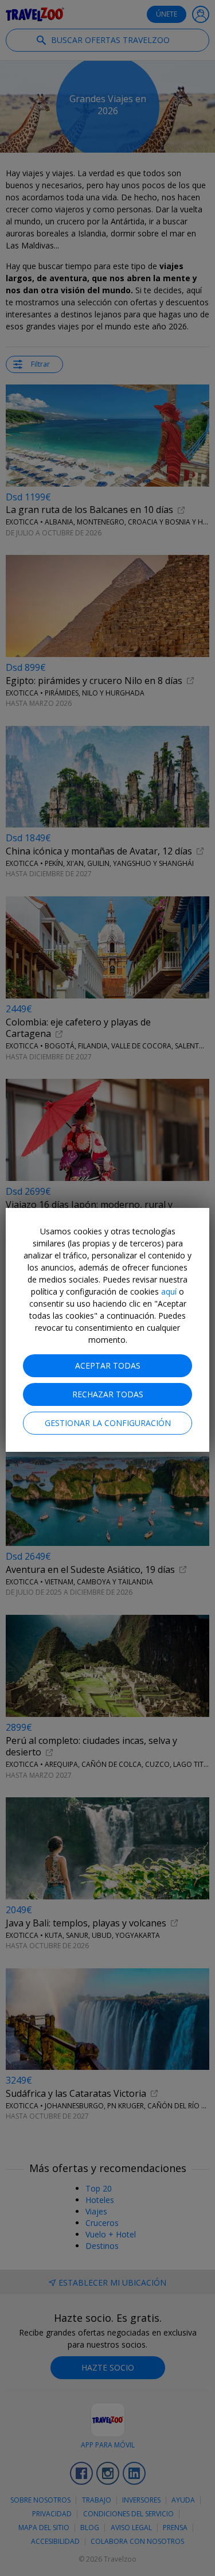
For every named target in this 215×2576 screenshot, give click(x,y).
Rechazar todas (108, 1394)
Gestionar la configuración (108, 1423)
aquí (169, 1291)
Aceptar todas (108, 1365)
